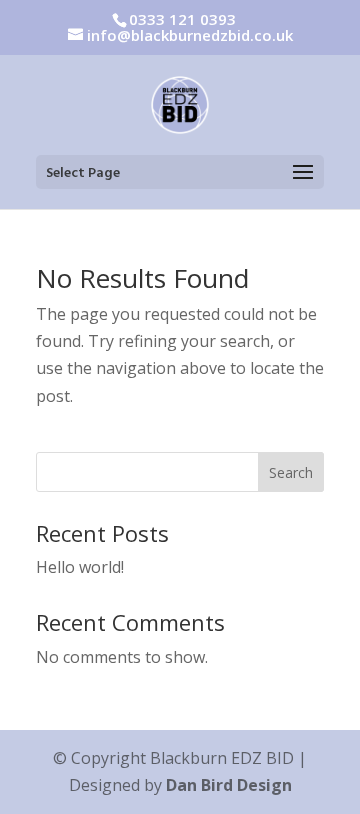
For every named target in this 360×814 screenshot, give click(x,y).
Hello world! (80, 567)
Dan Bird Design (229, 785)
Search (291, 472)
